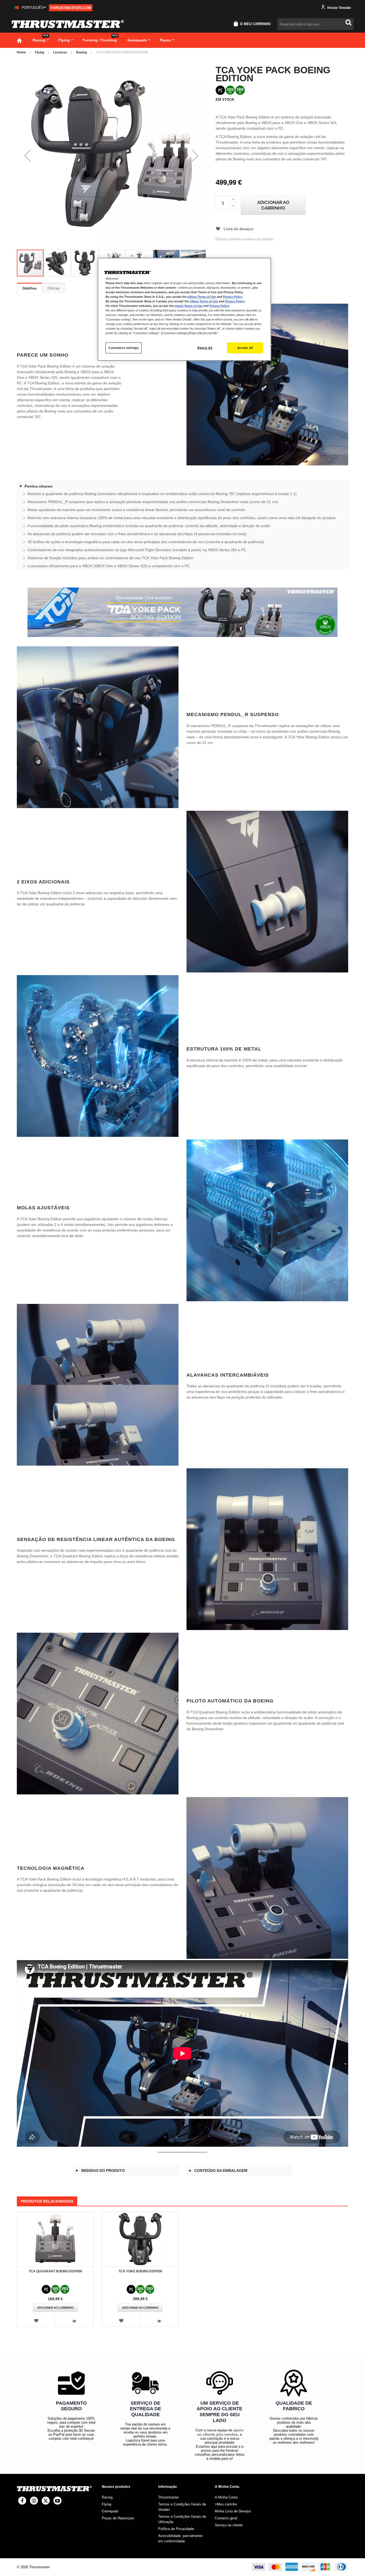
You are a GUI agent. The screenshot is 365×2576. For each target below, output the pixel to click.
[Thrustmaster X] (46, 2501)
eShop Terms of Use (202, 297)
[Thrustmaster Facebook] (22, 2501)
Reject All (205, 348)
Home (21, 52)
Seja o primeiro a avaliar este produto (246, 239)
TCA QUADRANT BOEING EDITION (55, 2271)
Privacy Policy (232, 297)
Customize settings (124, 348)
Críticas (54, 288)
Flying (40, 52)
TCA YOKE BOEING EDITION (140, 2271)
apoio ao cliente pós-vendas (220, 2432)
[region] (184, 309)
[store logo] (68, 24)
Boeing (81, 52)
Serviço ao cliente (229, 2525)
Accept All (245, 348)
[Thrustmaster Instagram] (34, 2501)
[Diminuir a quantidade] (233, 206)
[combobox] (315, 24)
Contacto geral (226, 2518)
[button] (30, 8)
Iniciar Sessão (339, 8)
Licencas (60, 52)
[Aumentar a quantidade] (233, 199)
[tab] (30, 288)
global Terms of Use (189, 306)
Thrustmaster (168, 2497)
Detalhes (30, 288)
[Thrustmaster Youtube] (57, 2501)
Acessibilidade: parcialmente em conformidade (180, 2538)
